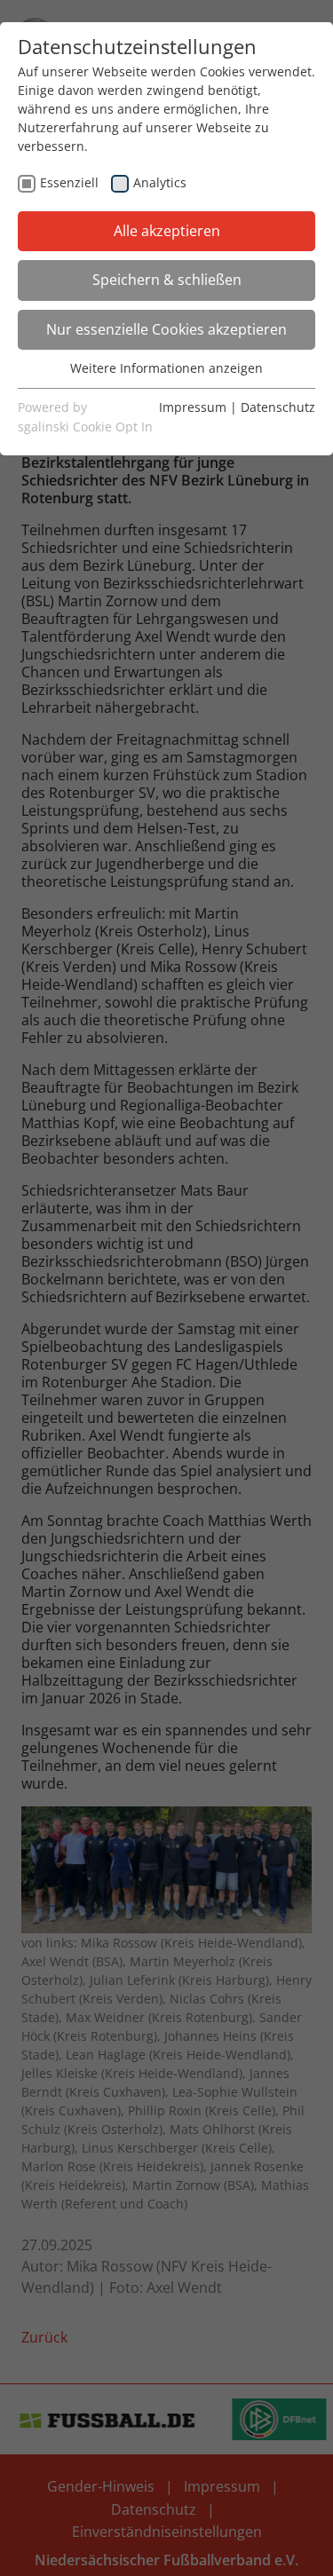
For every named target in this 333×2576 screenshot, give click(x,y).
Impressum (193, 407)
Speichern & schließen (167, 280)
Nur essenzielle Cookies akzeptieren (166, 329)
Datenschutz (278, 407)
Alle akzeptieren (167, 231)
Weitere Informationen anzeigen (166, 368)
